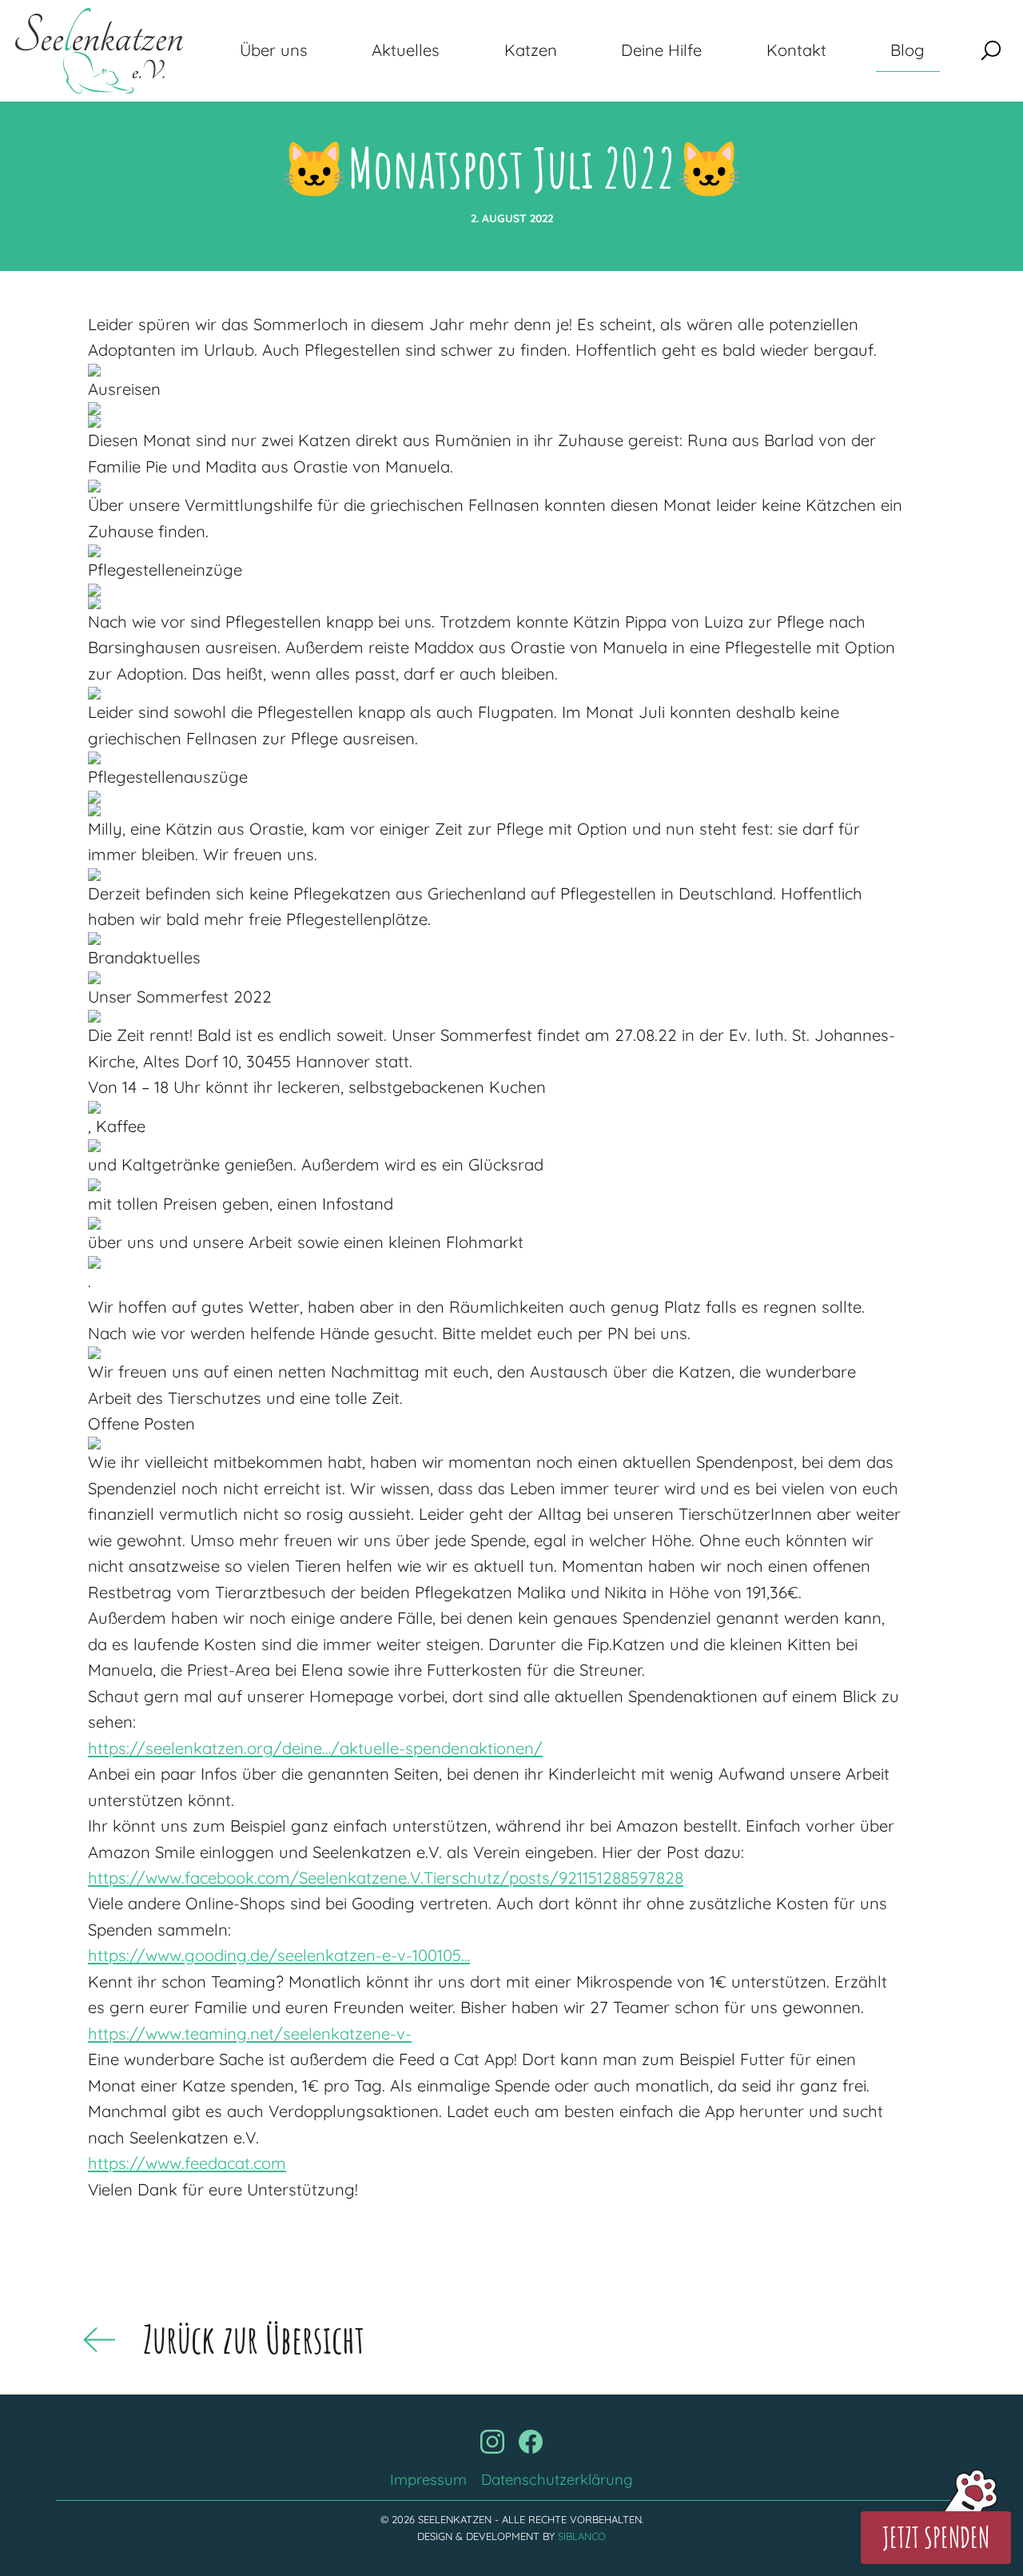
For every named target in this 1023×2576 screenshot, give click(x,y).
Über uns (274, 50)
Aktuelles (406, 50)
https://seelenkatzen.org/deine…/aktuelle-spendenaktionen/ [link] (315, 1748)
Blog (908, 50)
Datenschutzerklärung (557, 2479)
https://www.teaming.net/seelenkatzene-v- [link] (250, 2034)
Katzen (531, 50)
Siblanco (582, 2536)
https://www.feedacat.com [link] (187, 2163)
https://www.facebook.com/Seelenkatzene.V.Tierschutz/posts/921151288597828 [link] (386, 1878)
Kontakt (796, 50)
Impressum (428, 2479)
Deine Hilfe (661, 50)
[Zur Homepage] (99, 51)
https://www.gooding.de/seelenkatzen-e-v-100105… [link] (279, 1955)
